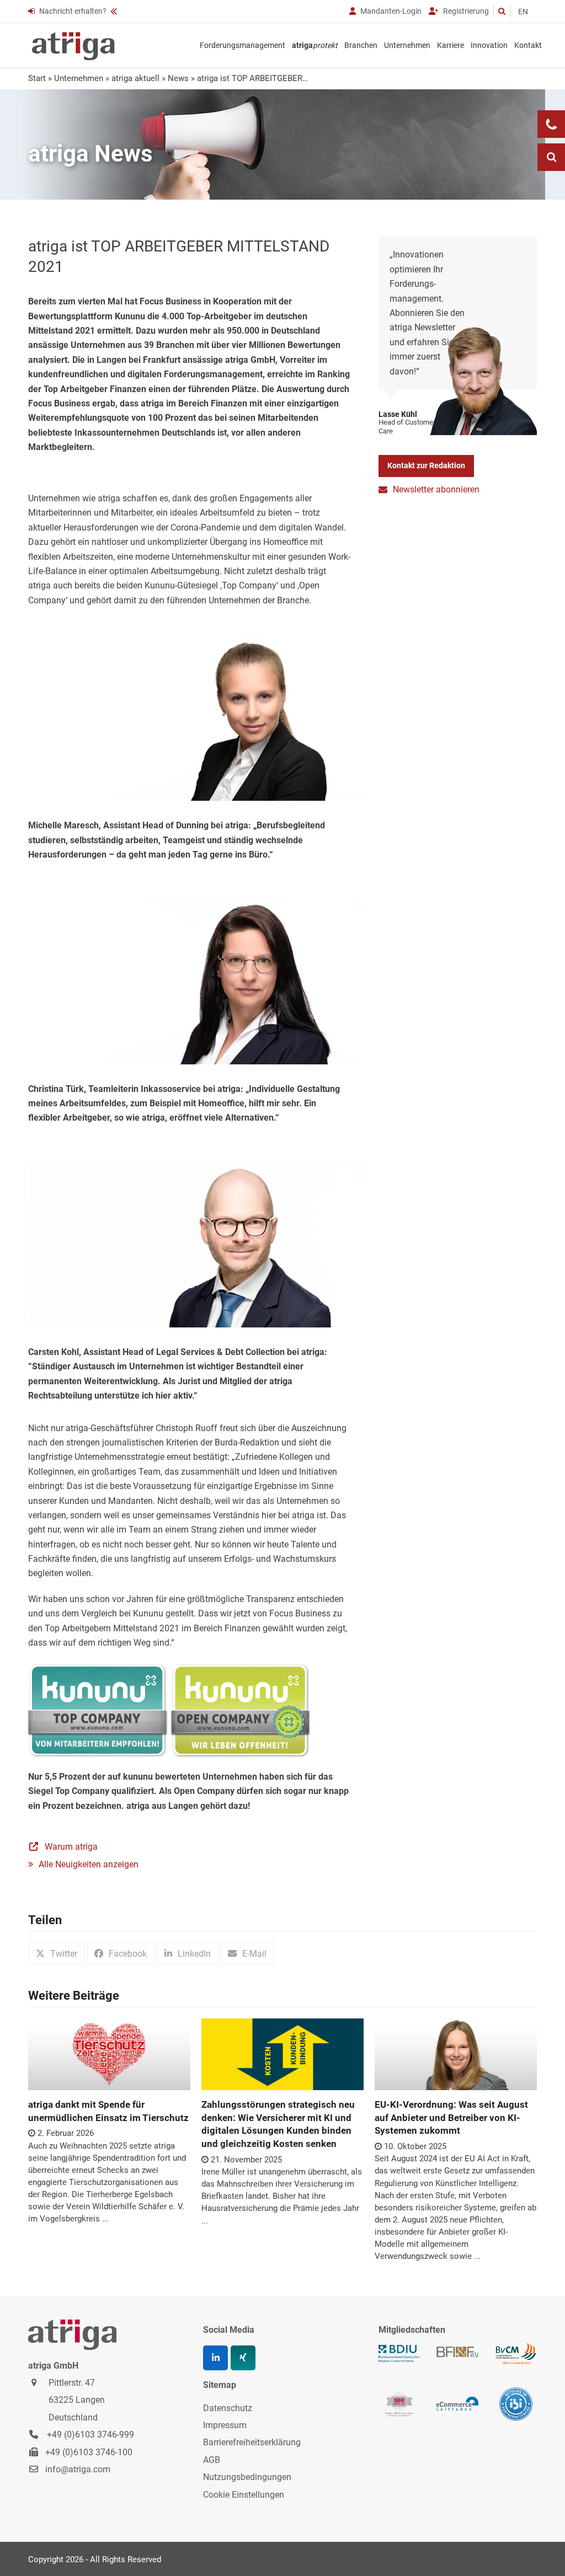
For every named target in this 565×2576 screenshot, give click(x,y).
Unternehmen (79, 78)
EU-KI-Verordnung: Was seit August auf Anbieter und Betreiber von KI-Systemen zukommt (451, 2117)
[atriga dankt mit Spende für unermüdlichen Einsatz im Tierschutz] (109, 2053)
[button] (56, 1954)
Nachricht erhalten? (73, 11)
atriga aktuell (135, 78)
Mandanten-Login (390, 11)
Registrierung (465, 11)
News (178, 78)
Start (37, 78)
